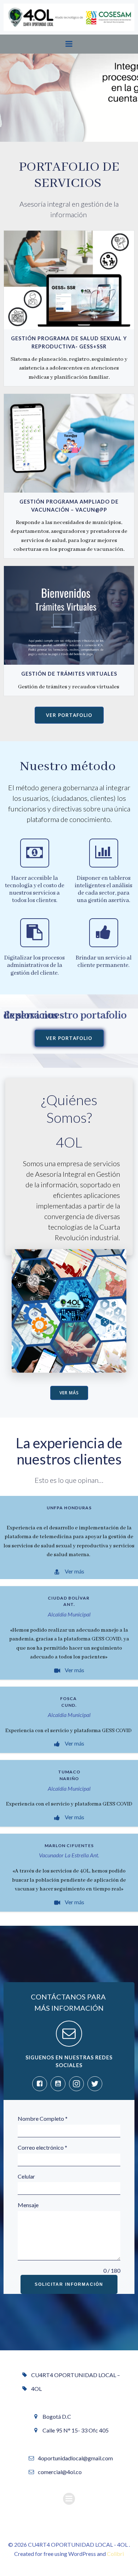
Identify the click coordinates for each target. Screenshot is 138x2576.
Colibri (115, 2554)
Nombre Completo (43, 2118)
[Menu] (69, 44)
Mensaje (28, 2205)
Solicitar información (69, 2284)
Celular (26, 2176)
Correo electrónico (42, 2147)
